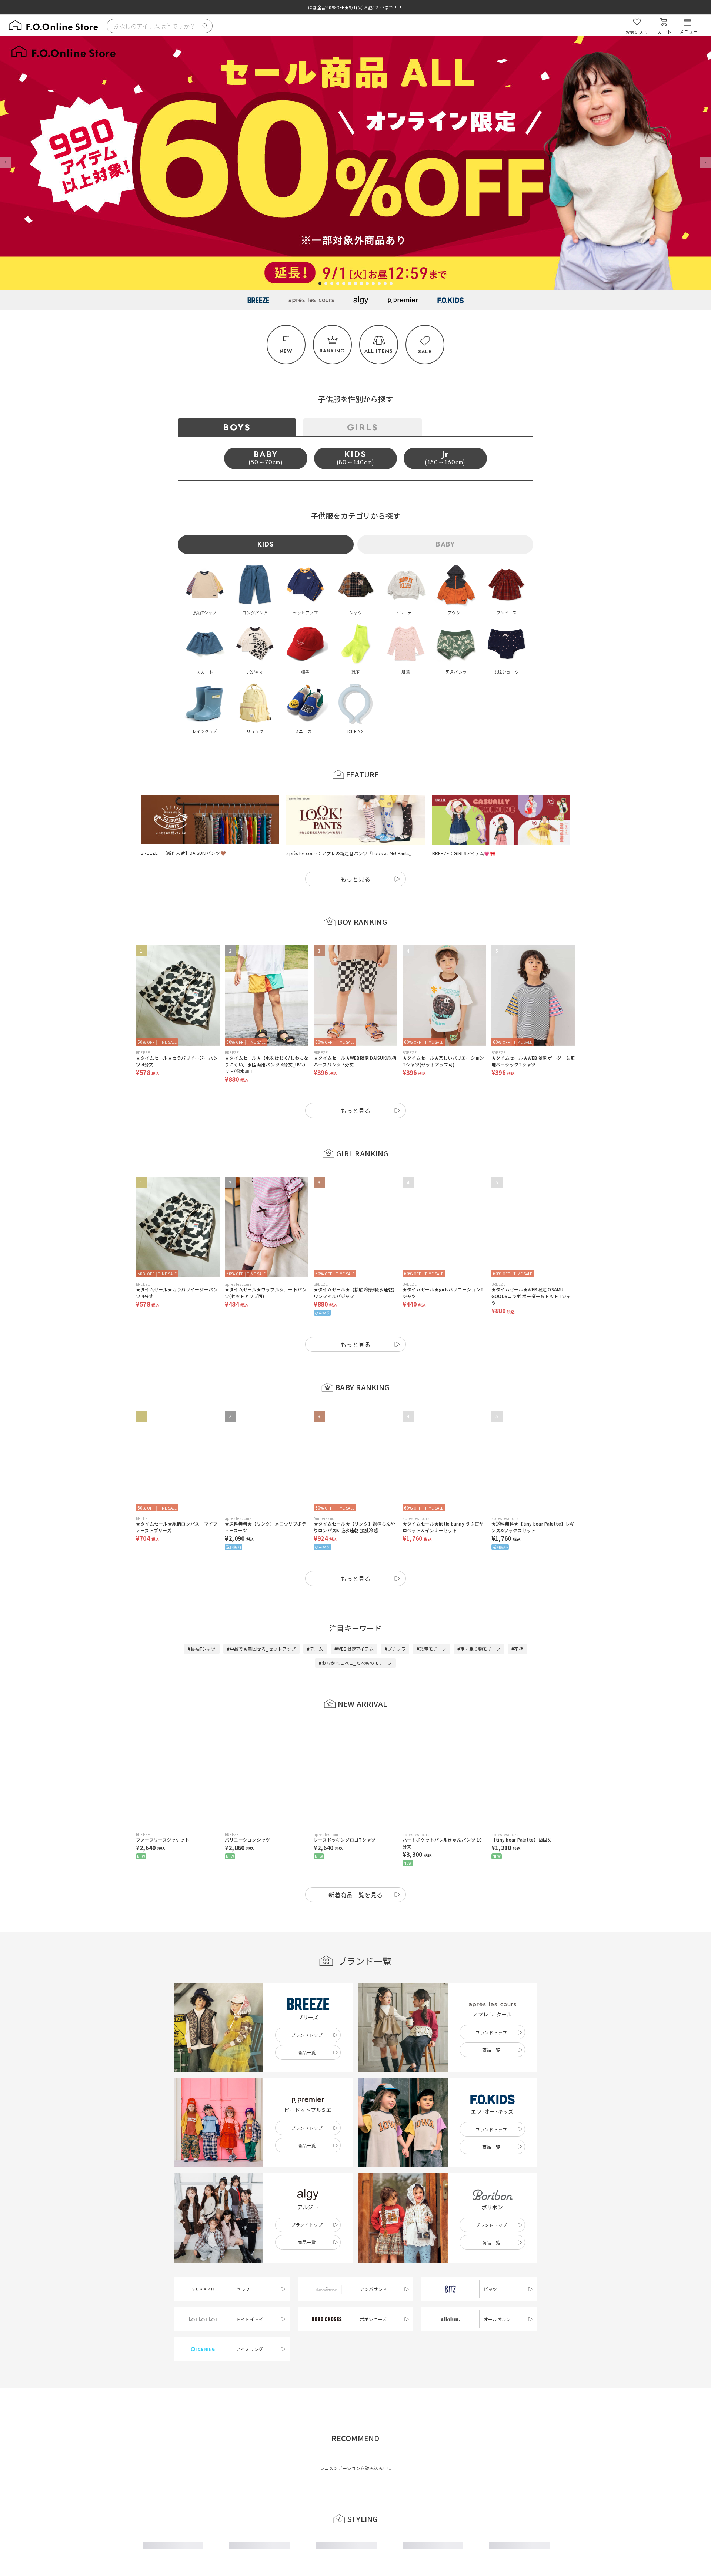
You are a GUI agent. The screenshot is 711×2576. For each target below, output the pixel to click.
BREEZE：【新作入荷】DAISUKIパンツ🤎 (183, 853)
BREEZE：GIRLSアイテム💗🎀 (464, 853)
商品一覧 (307, 2052)
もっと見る (355, 879)
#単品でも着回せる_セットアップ (261, 1649)
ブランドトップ (307, 2035)
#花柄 (517, 1649)
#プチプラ (395, 1649)
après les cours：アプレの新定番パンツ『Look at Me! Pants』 (350, 853)
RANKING (332, 351)
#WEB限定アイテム (354, 1649)
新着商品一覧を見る (356, 1895)
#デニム (315, 1649)
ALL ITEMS (379, 351)
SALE (425, 351)
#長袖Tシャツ (202, 1649)
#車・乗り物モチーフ (479, 1649)
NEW (286, 351)
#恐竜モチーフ (431, 1649)
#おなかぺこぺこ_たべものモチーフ (355, 1663)
